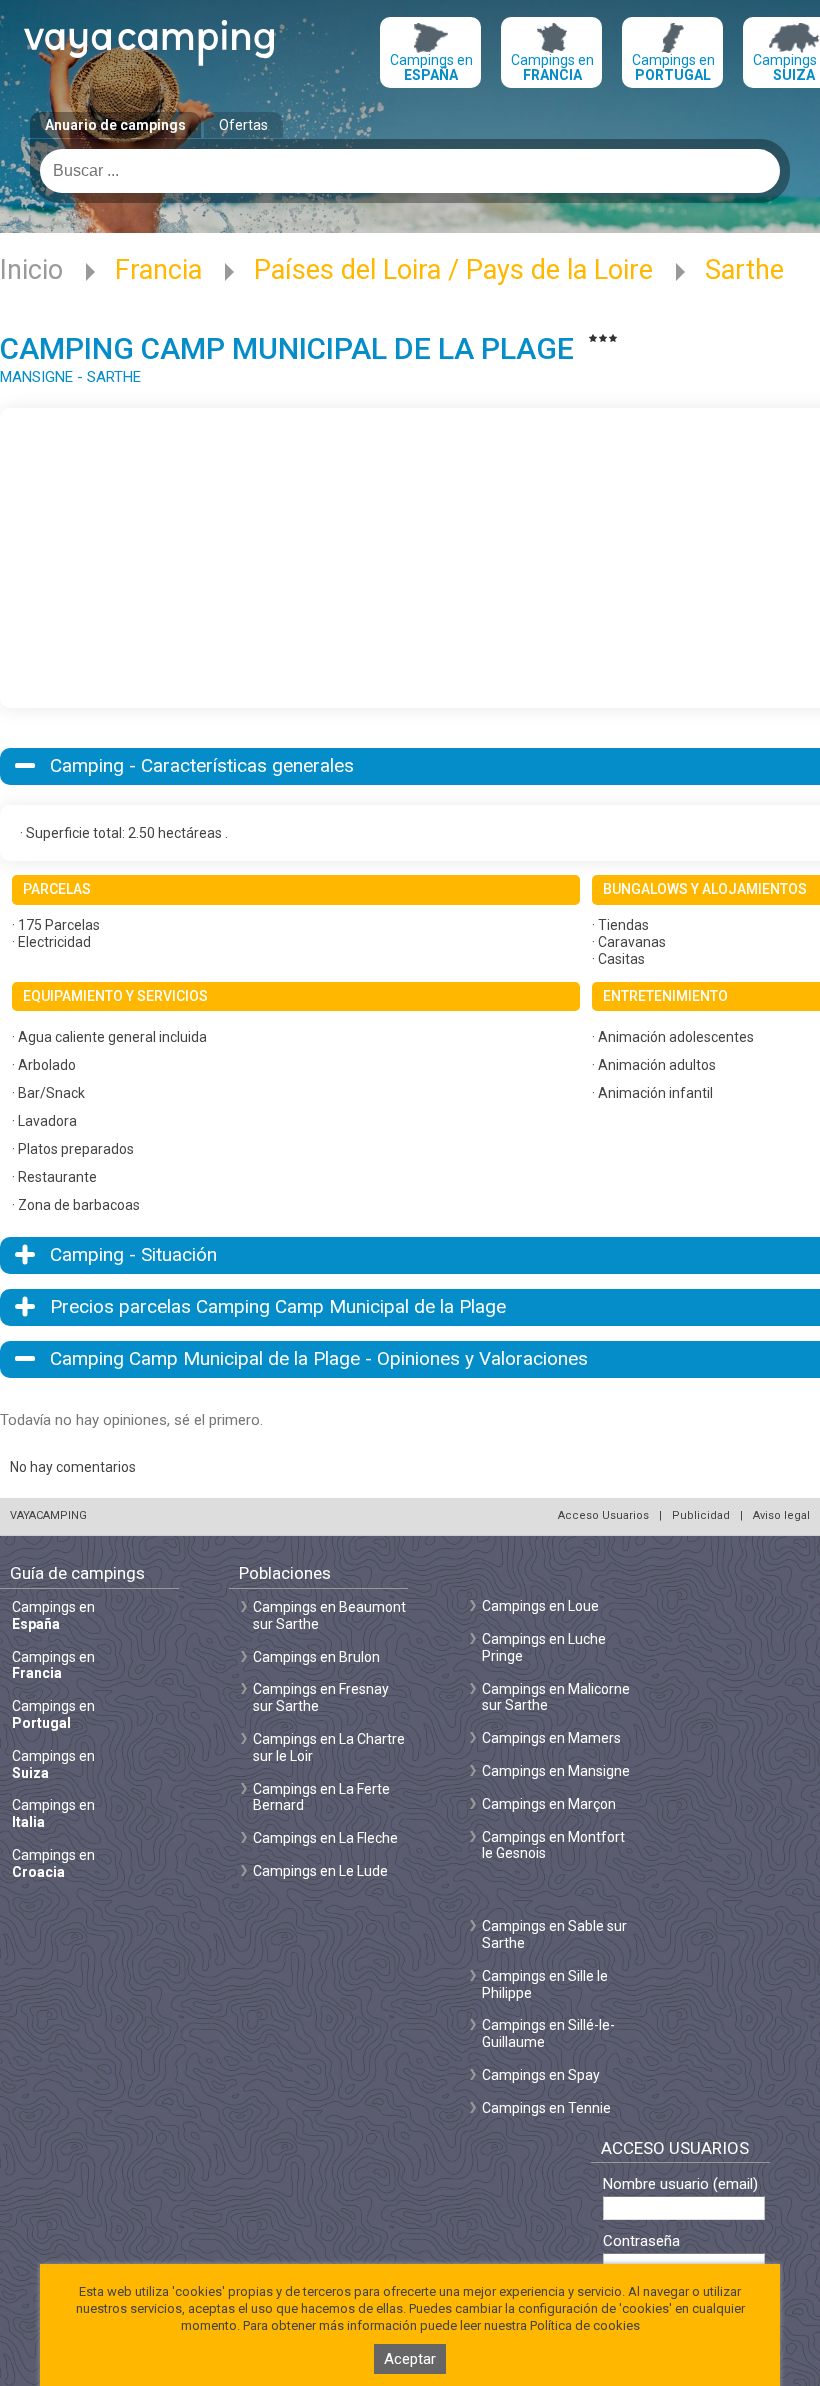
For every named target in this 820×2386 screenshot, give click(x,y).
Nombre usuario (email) (680, 2184)
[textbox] (410, 171)
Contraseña (641, 2241)
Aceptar (410, 2359)
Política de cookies (585, 2325)
